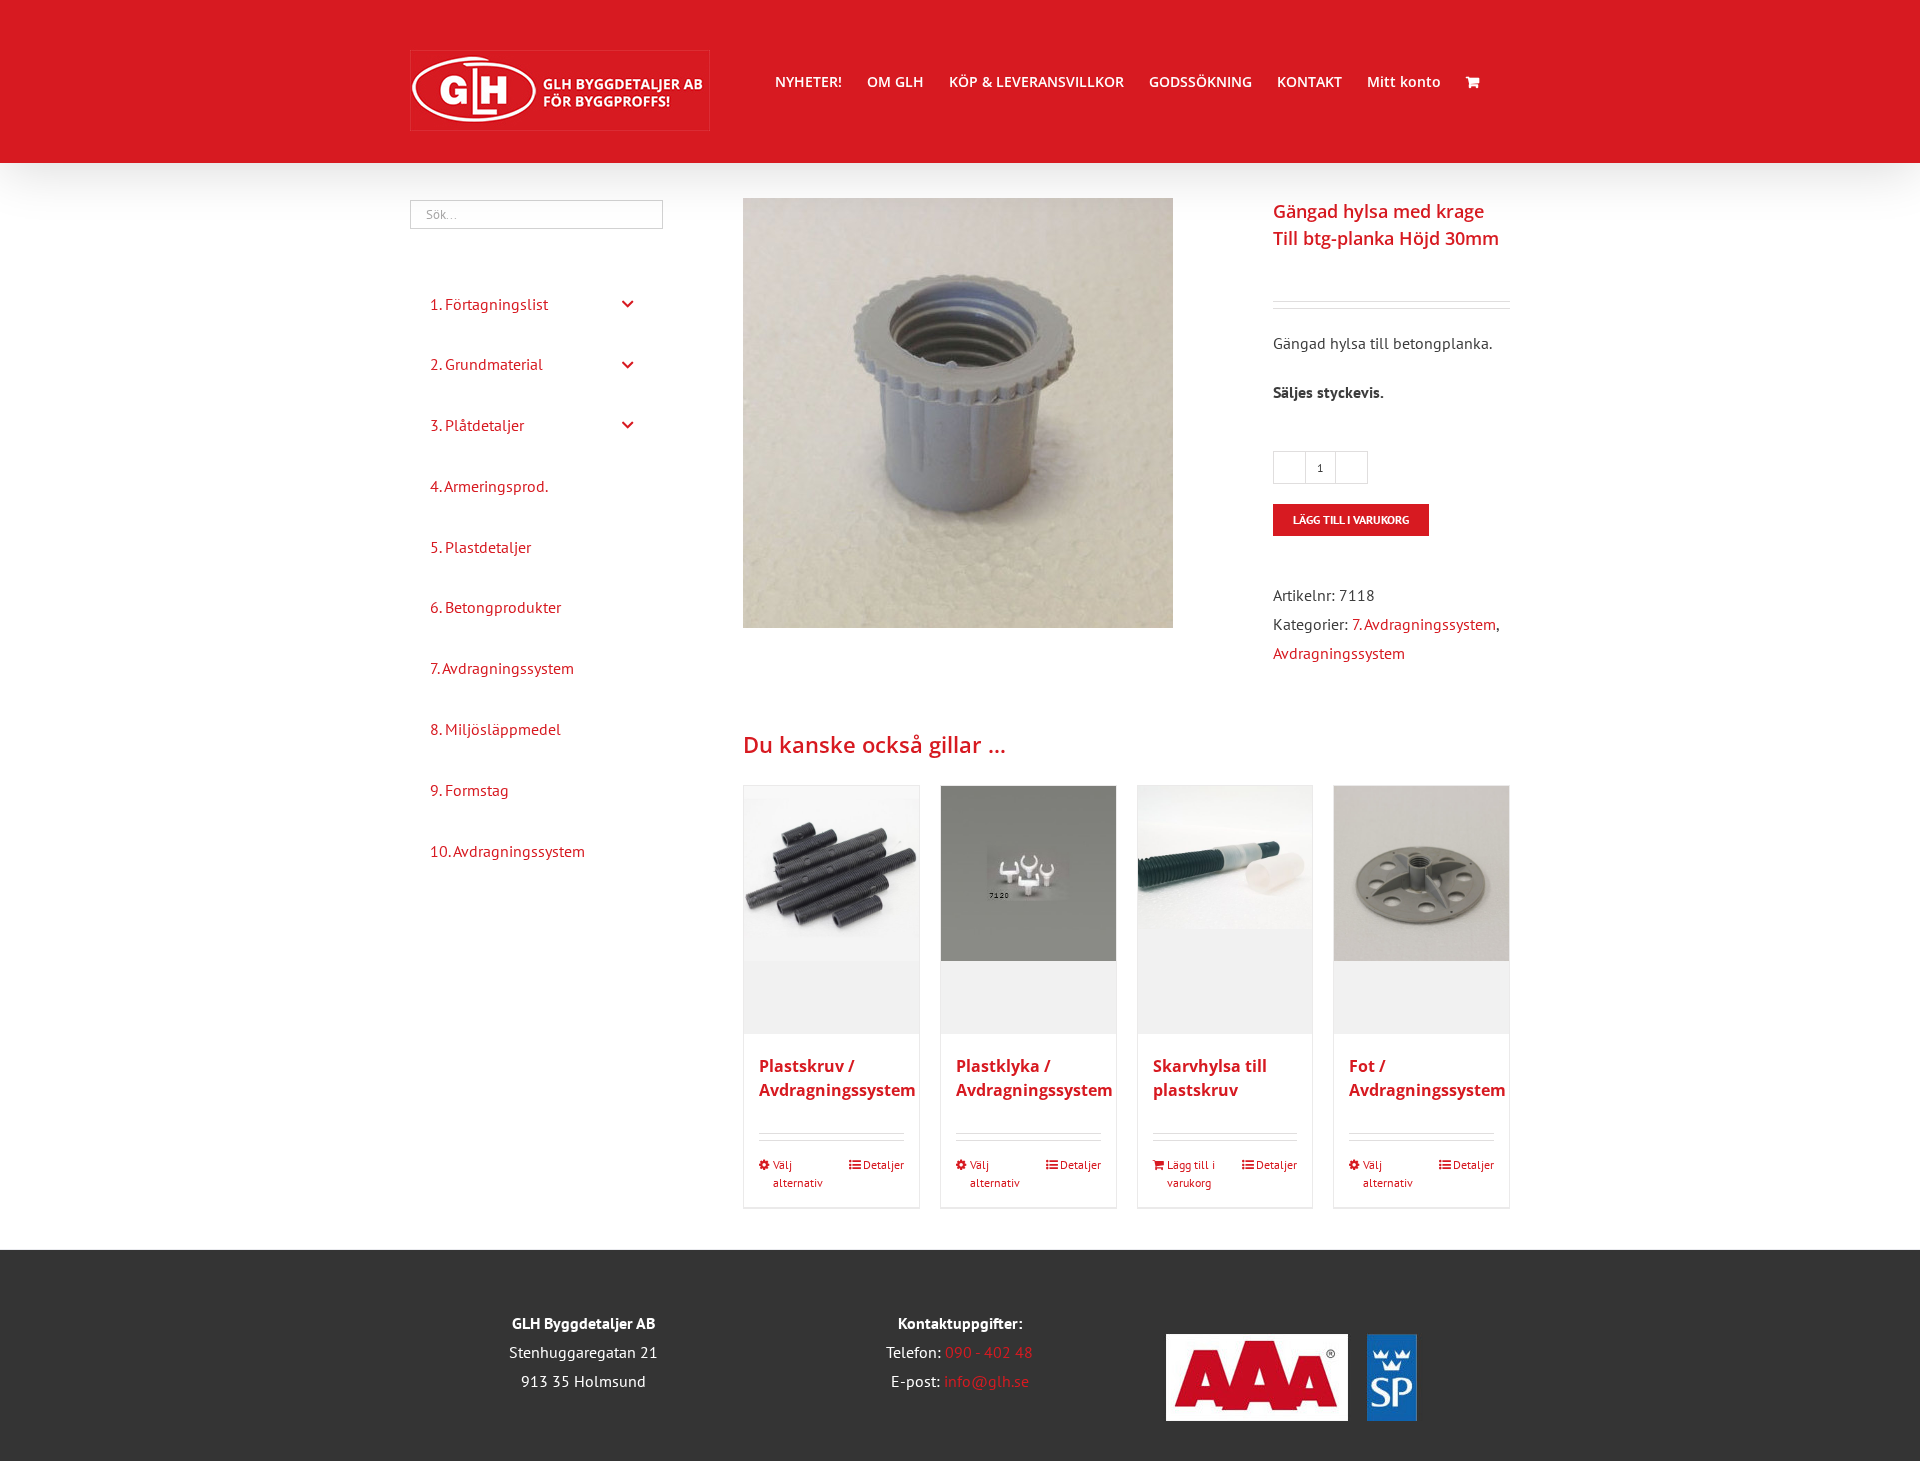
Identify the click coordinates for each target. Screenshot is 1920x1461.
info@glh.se (986, 1381)
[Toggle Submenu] (628, 304)
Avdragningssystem (1339, 653)
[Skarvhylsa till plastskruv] (1225, 910)
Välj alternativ (798, 1173)
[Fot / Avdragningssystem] (1421, 910)
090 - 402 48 (989, 1352)
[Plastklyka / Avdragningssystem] (1028, 910)
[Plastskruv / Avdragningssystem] (831, 910)
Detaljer (883, 1164)
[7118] (993, 413)
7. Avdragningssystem (1424, 624)
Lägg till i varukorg (1351, 519)
